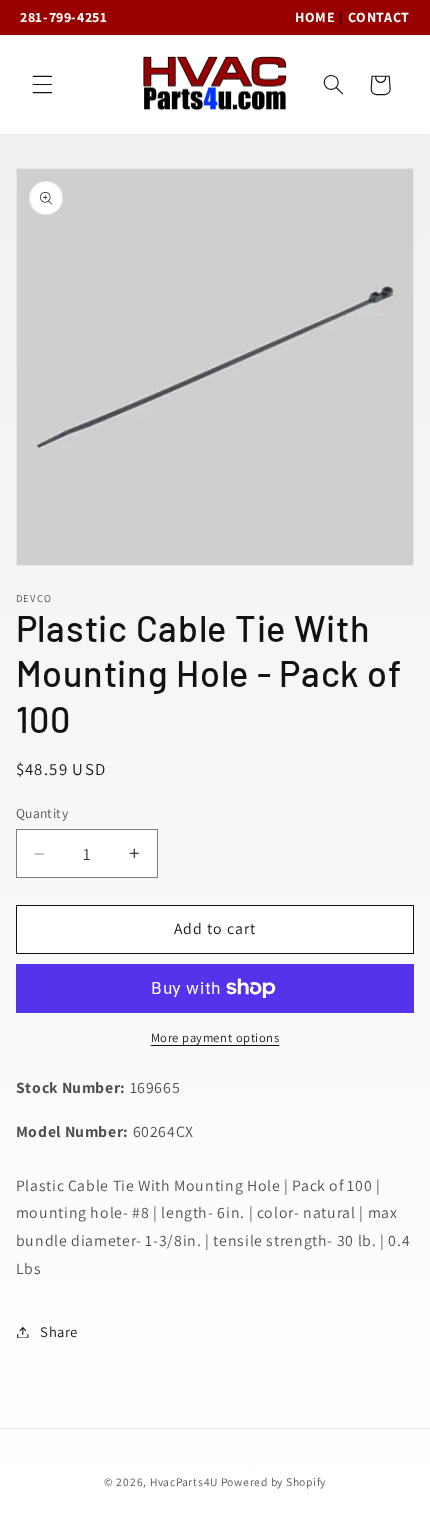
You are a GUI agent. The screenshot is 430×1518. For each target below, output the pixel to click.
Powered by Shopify (273, 1481)
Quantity (42, 813)
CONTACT (379, 17)
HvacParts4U (184, 1481)
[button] (42, 85)
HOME (315, 17)
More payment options (215, 1037)
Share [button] (59, 1331)
